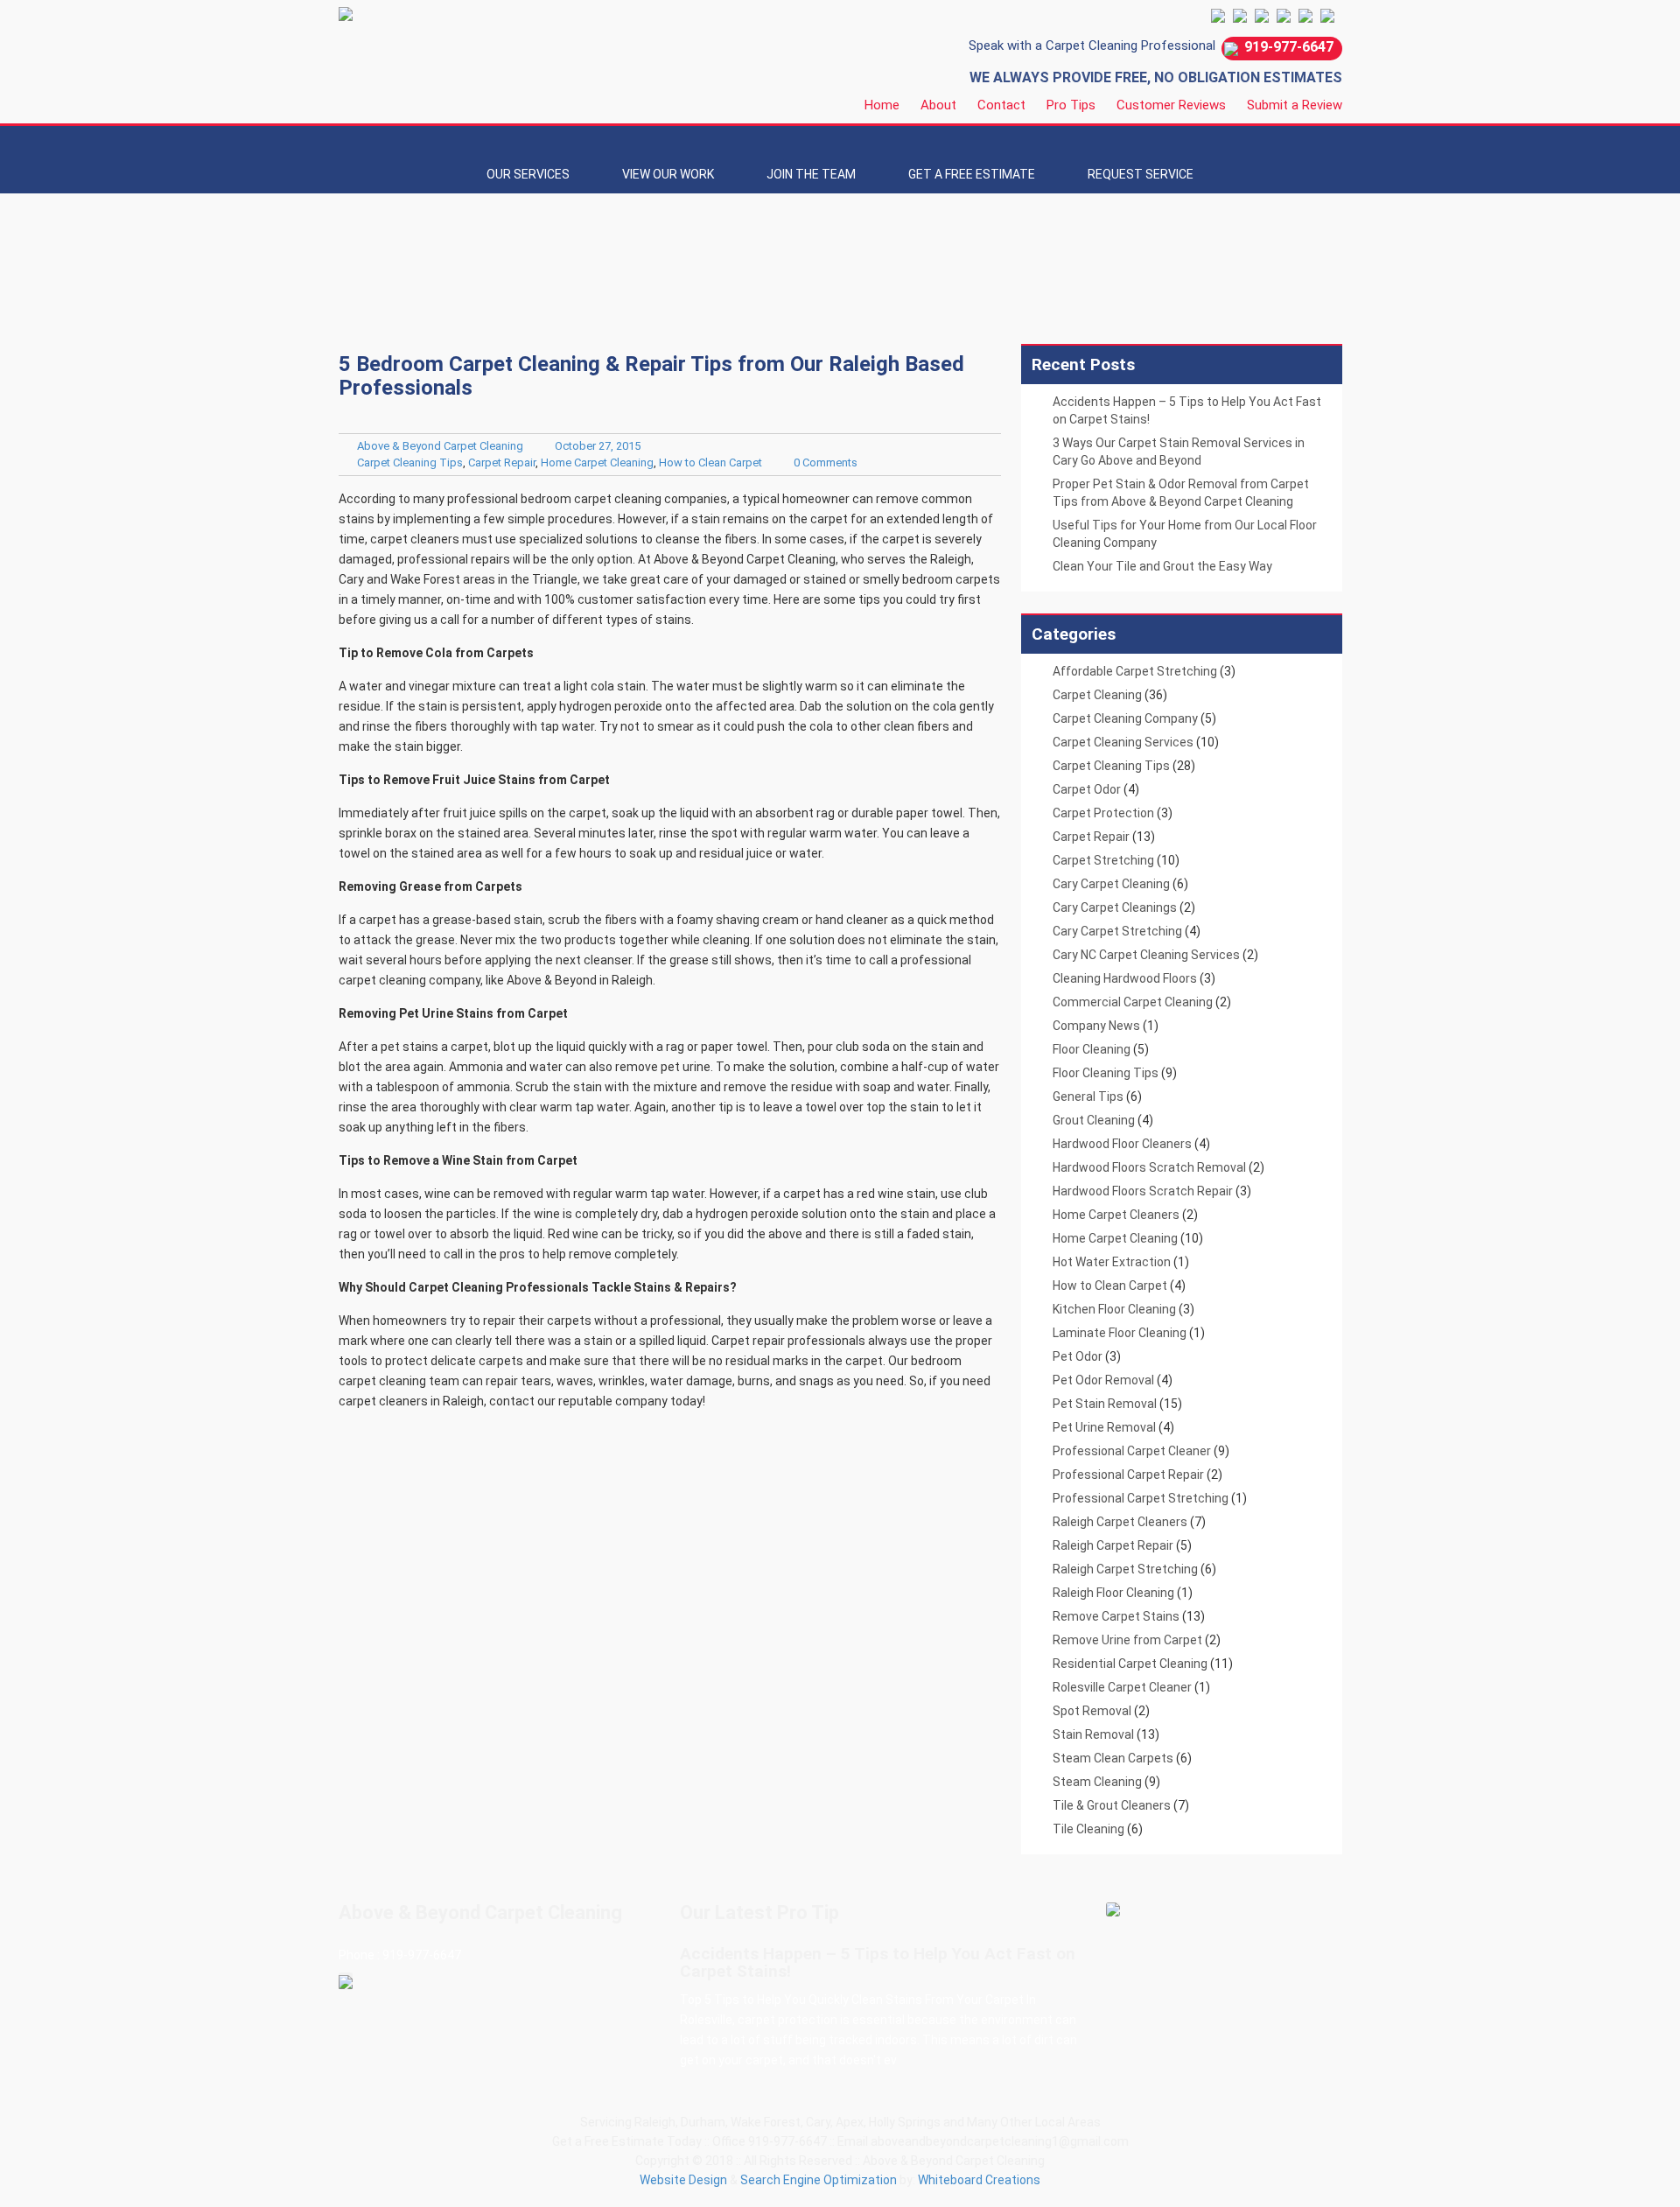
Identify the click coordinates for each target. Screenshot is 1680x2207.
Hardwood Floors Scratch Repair (1143, 1191)
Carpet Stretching (1103, 860)
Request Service (1141, 174)
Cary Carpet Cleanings (1115, 907)
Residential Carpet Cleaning (1130, 1664)
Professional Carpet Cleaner (1132, 1451)
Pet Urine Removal (1104, 1427)
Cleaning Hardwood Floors (1125, 978)
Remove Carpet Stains (1116, 1616)
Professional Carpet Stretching (1141, 1498)
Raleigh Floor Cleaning (1113, 1593)
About (938, 105)
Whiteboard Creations (979, 2180)
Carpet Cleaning (1097, 695)
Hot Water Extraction (1112, 1262)
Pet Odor (1078, 1356)
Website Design (683, 2180)
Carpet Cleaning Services (1123, 742)
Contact (1001, 105)
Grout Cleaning (1094, 1120)
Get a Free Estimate (972, 174)
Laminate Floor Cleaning (1120, 1333)
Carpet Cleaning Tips (410, 462)
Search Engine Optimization (819, 2180)
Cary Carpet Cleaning (1111, 884)
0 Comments (826, 462)
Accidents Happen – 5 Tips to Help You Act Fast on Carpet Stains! (878, 1963)
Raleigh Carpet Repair (1113, 1545)
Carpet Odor (1087, 789)
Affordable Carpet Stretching (1135, 671)
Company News (1096, 1026)
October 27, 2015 (598, 446)
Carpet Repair (502, 462)
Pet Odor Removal (1103, 1380)
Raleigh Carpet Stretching (1125, 1569)
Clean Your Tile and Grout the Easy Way (1162, 566)
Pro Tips (1071, 105)
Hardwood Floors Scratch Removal (1149, 1167)
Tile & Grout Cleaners (1112, 1805)
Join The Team (811, 174)
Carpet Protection (1103, 813)
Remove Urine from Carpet (1127, 1640)
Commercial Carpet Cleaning (1133, 1002)
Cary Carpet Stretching (1117, 931)
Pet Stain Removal (1105, 1404)
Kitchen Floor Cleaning (1114, 1309)
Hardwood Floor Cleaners (1122, 1144)
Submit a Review (1295, 105)
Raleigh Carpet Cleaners (1120, 1522)
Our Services (528, 174)
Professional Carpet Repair (1128, 1475)
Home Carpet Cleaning (597, 462)
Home (882, 105)
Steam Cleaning (1097, 1782)
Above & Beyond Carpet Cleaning (440, 446)
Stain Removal (1093, 1734)
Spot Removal (1092, 1711)
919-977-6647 (1289, 47)
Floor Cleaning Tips (1106, 1073)
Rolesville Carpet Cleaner (1122, 1687)
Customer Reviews (1171, 105)
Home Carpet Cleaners (1116, 1215)
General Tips (1088, 1096)
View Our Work (668, 174)
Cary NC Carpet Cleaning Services (1146, 955)
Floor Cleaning (1092, 1049)
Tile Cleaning (1088, 1829)
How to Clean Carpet (710, 462)
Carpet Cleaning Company (1125, 718)
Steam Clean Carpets (1113, 1758)
